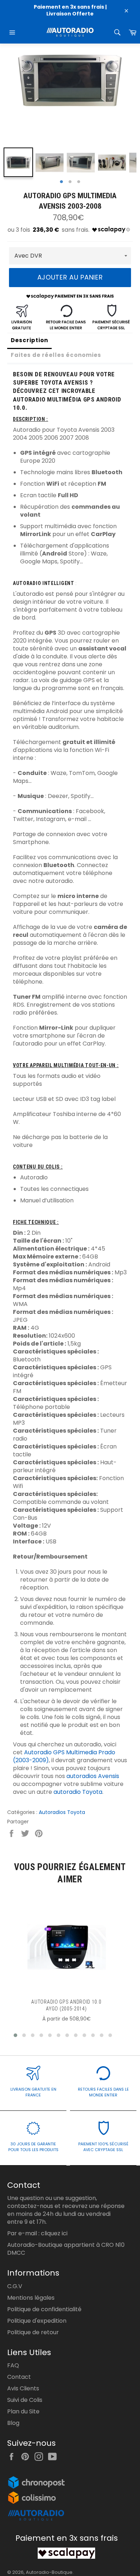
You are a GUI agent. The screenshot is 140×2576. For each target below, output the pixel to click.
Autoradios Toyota (62, 1812)
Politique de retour (33, 2332)
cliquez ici (54, 2233)
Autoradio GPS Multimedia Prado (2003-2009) (64, 1756)
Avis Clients (23, 2388)
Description (29, 340)
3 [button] (79, 182)
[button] (15, 2035)
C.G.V (15, 2286)
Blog (13, 2423)
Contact (19, 2377)
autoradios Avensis (93, 1776)
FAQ (13, 2365)
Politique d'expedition (37, 2321)
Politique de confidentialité (44, 2309)
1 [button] (61, 182)
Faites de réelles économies (56, 355)
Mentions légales (31, 2298)
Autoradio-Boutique (49, 2572)
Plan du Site (23, 2411)
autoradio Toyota (78, 1792)
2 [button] (70, 182)
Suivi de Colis (25, 2400)
